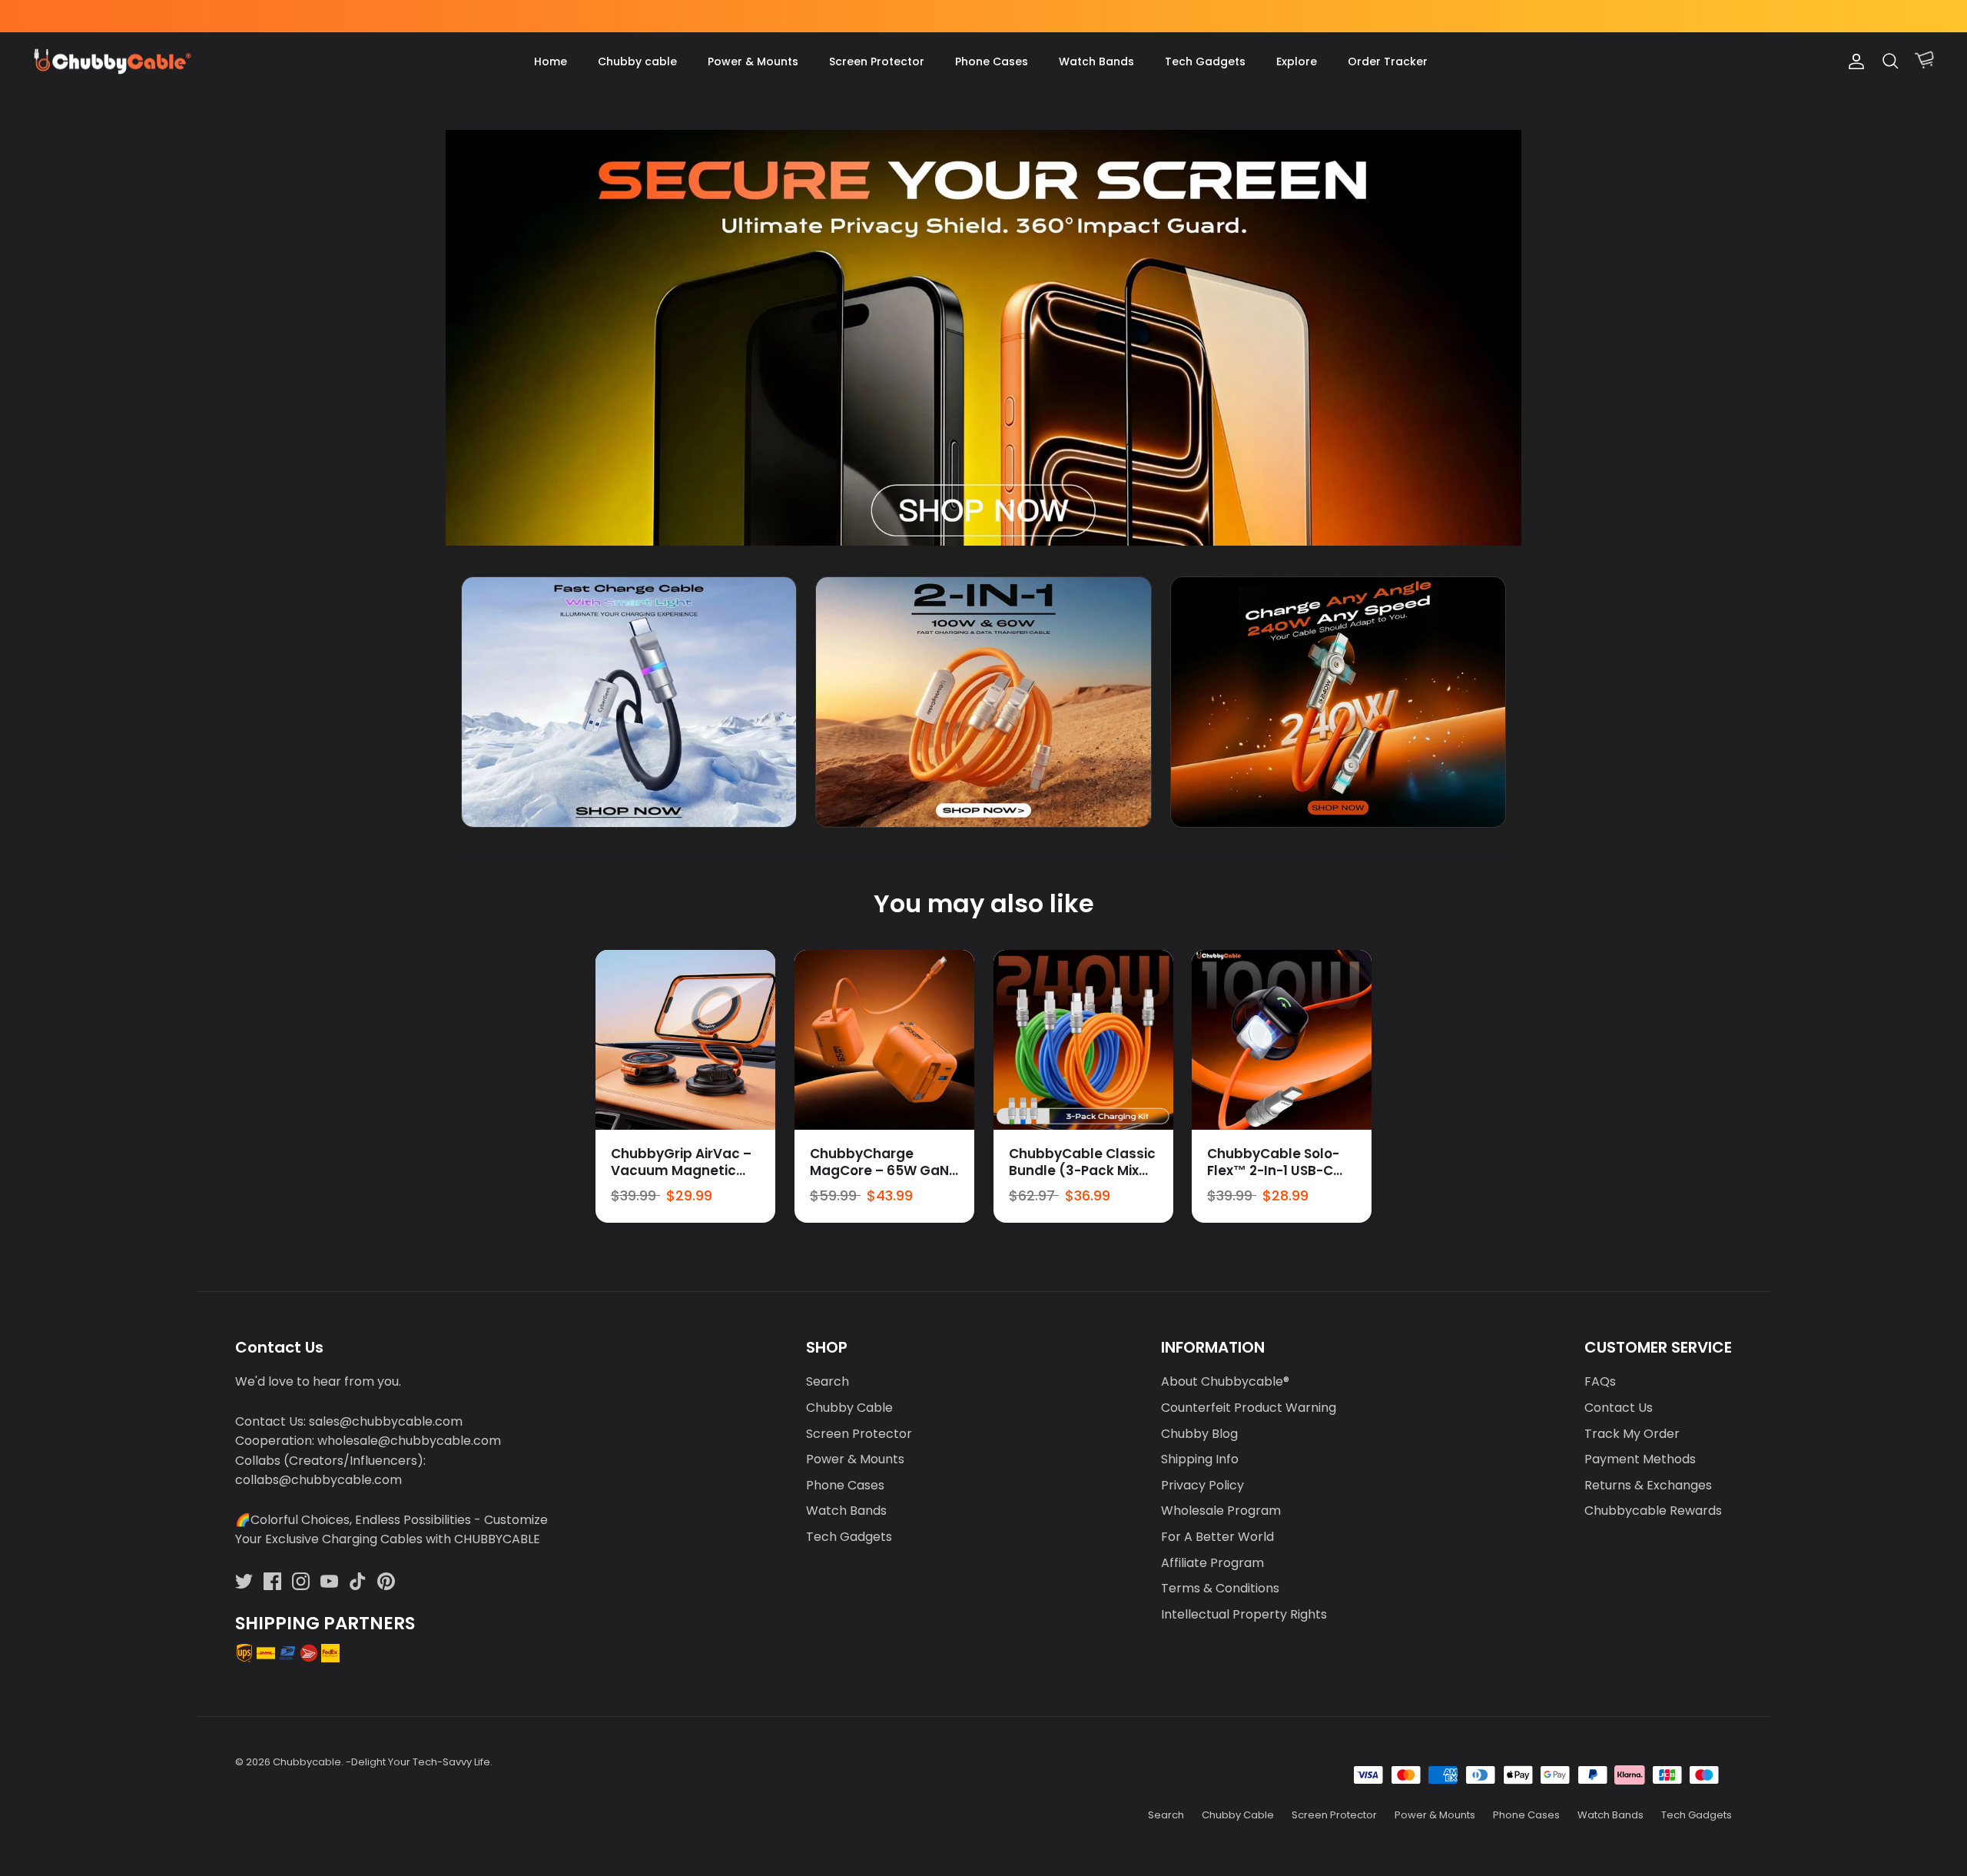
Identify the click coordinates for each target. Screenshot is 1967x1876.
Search (828, 1381)
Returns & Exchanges (1648, 1485)
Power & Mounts (753, 61)
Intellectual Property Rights (1244, 1614)
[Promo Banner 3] (1338, 702)
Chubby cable (637, 61)
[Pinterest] (386, 1581)
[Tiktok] (358, 1581)
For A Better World (1217, 1537)
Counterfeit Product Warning (1249, 1408)
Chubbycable (307, 1762)
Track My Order (1632, 1434)
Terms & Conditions (1220, 1588)
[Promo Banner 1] (629, 702)
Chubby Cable (849, 1408)
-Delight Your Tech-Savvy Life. (419, 1762)
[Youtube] (329, 1581)
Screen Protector (877, 61)
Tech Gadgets (1205, 61)
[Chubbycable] (111, 62)
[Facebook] (272, 1581)
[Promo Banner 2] (983, 702)
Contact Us (1619, 1408)
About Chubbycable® (1225, 1381)
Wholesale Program (1221, 1511)
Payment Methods (1640, 1459)
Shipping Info (1200, 1459)
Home (551, 61)
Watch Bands (1096, 61)
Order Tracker (1388, 61)
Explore (1297, 61)
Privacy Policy (1202, 1485)
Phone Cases (992, 61)
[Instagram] (301, 1581)
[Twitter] (244, 1581)
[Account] (1853, 61)
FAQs (1600, 1381)
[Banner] (983, 338)
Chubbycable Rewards (1653, 1511)
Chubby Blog (1199, 1434)
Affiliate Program (1212, 1563)
